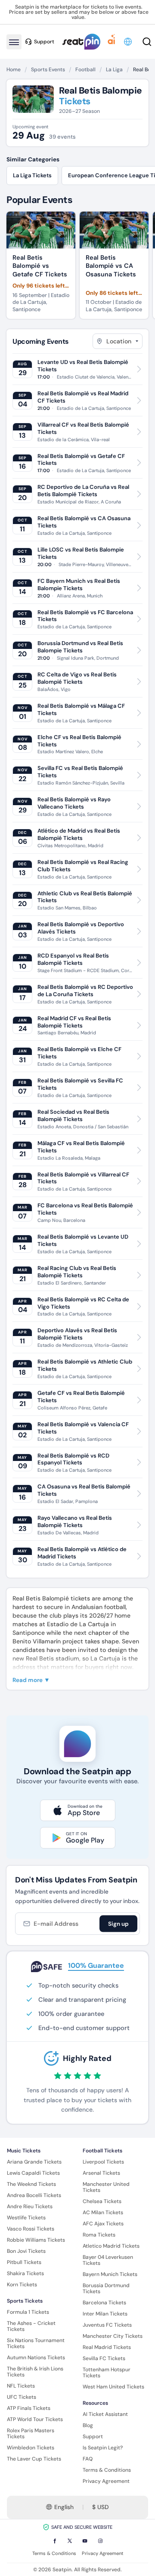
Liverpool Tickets (103, 2162)
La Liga (114, 70)
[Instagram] (100, 2541)
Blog (88, 2425)
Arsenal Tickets (101, 2173)
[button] (129, 42)
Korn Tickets (22, 2285)
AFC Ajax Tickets (103, 2224)
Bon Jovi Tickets (26, 2251)
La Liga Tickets (32, 175)
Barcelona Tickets (104, 2303)
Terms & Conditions (107, 2470)
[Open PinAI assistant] (112, 42)
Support (93, 2437)
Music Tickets (24, 2151)
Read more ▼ (31, 1680)
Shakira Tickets (25, 2273)
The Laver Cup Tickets (34, 2459)
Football (85, 70)
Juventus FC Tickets (107, 2325)
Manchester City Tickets (113, 2336)
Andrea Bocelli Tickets (34, 2195)
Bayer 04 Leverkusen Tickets (108, 2260)
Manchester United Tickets (106, 2187)
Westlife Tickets (26, 2218)
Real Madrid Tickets (107, 2347)
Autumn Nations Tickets (36, 2358)
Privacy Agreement (106, 2481)
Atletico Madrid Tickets (111, 2246)
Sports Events (48, 70)
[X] (70, 2541)
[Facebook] (55, 2541)
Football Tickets (102, 2151)
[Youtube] (85, 2541)
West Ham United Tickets (113, 2387)
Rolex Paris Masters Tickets (31, 2434)
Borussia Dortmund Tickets (106, 2288)
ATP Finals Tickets (29, 2408)
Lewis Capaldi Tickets (33, 2173)
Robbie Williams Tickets (36, 2240)
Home (14, 70)
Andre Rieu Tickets (30, 2206)
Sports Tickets (25, 2301)
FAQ (88, 2459)
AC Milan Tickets (103, 2212)
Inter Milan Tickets (105, 2314)
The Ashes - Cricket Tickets (31, 2326)
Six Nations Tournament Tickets (36, 2343)
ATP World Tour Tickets (35, 2419)
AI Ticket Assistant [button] (105, 2414)
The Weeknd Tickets (31, 2184)
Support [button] (44, 42)
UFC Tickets (22, 2397)
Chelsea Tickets (102, 2201)
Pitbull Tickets (24, 2262)
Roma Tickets (99, 2235)
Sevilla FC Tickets (104, 2358)
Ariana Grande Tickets (34, 2162)
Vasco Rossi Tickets (31, 2229)
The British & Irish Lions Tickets (35, 2372)
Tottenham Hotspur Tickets (107, 2373)
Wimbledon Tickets (31, 2448)
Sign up (118, 1924)
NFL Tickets (21, 2386)
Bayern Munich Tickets (110, 2274)
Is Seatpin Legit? (103, 2448)
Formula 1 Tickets (28, 2312)
